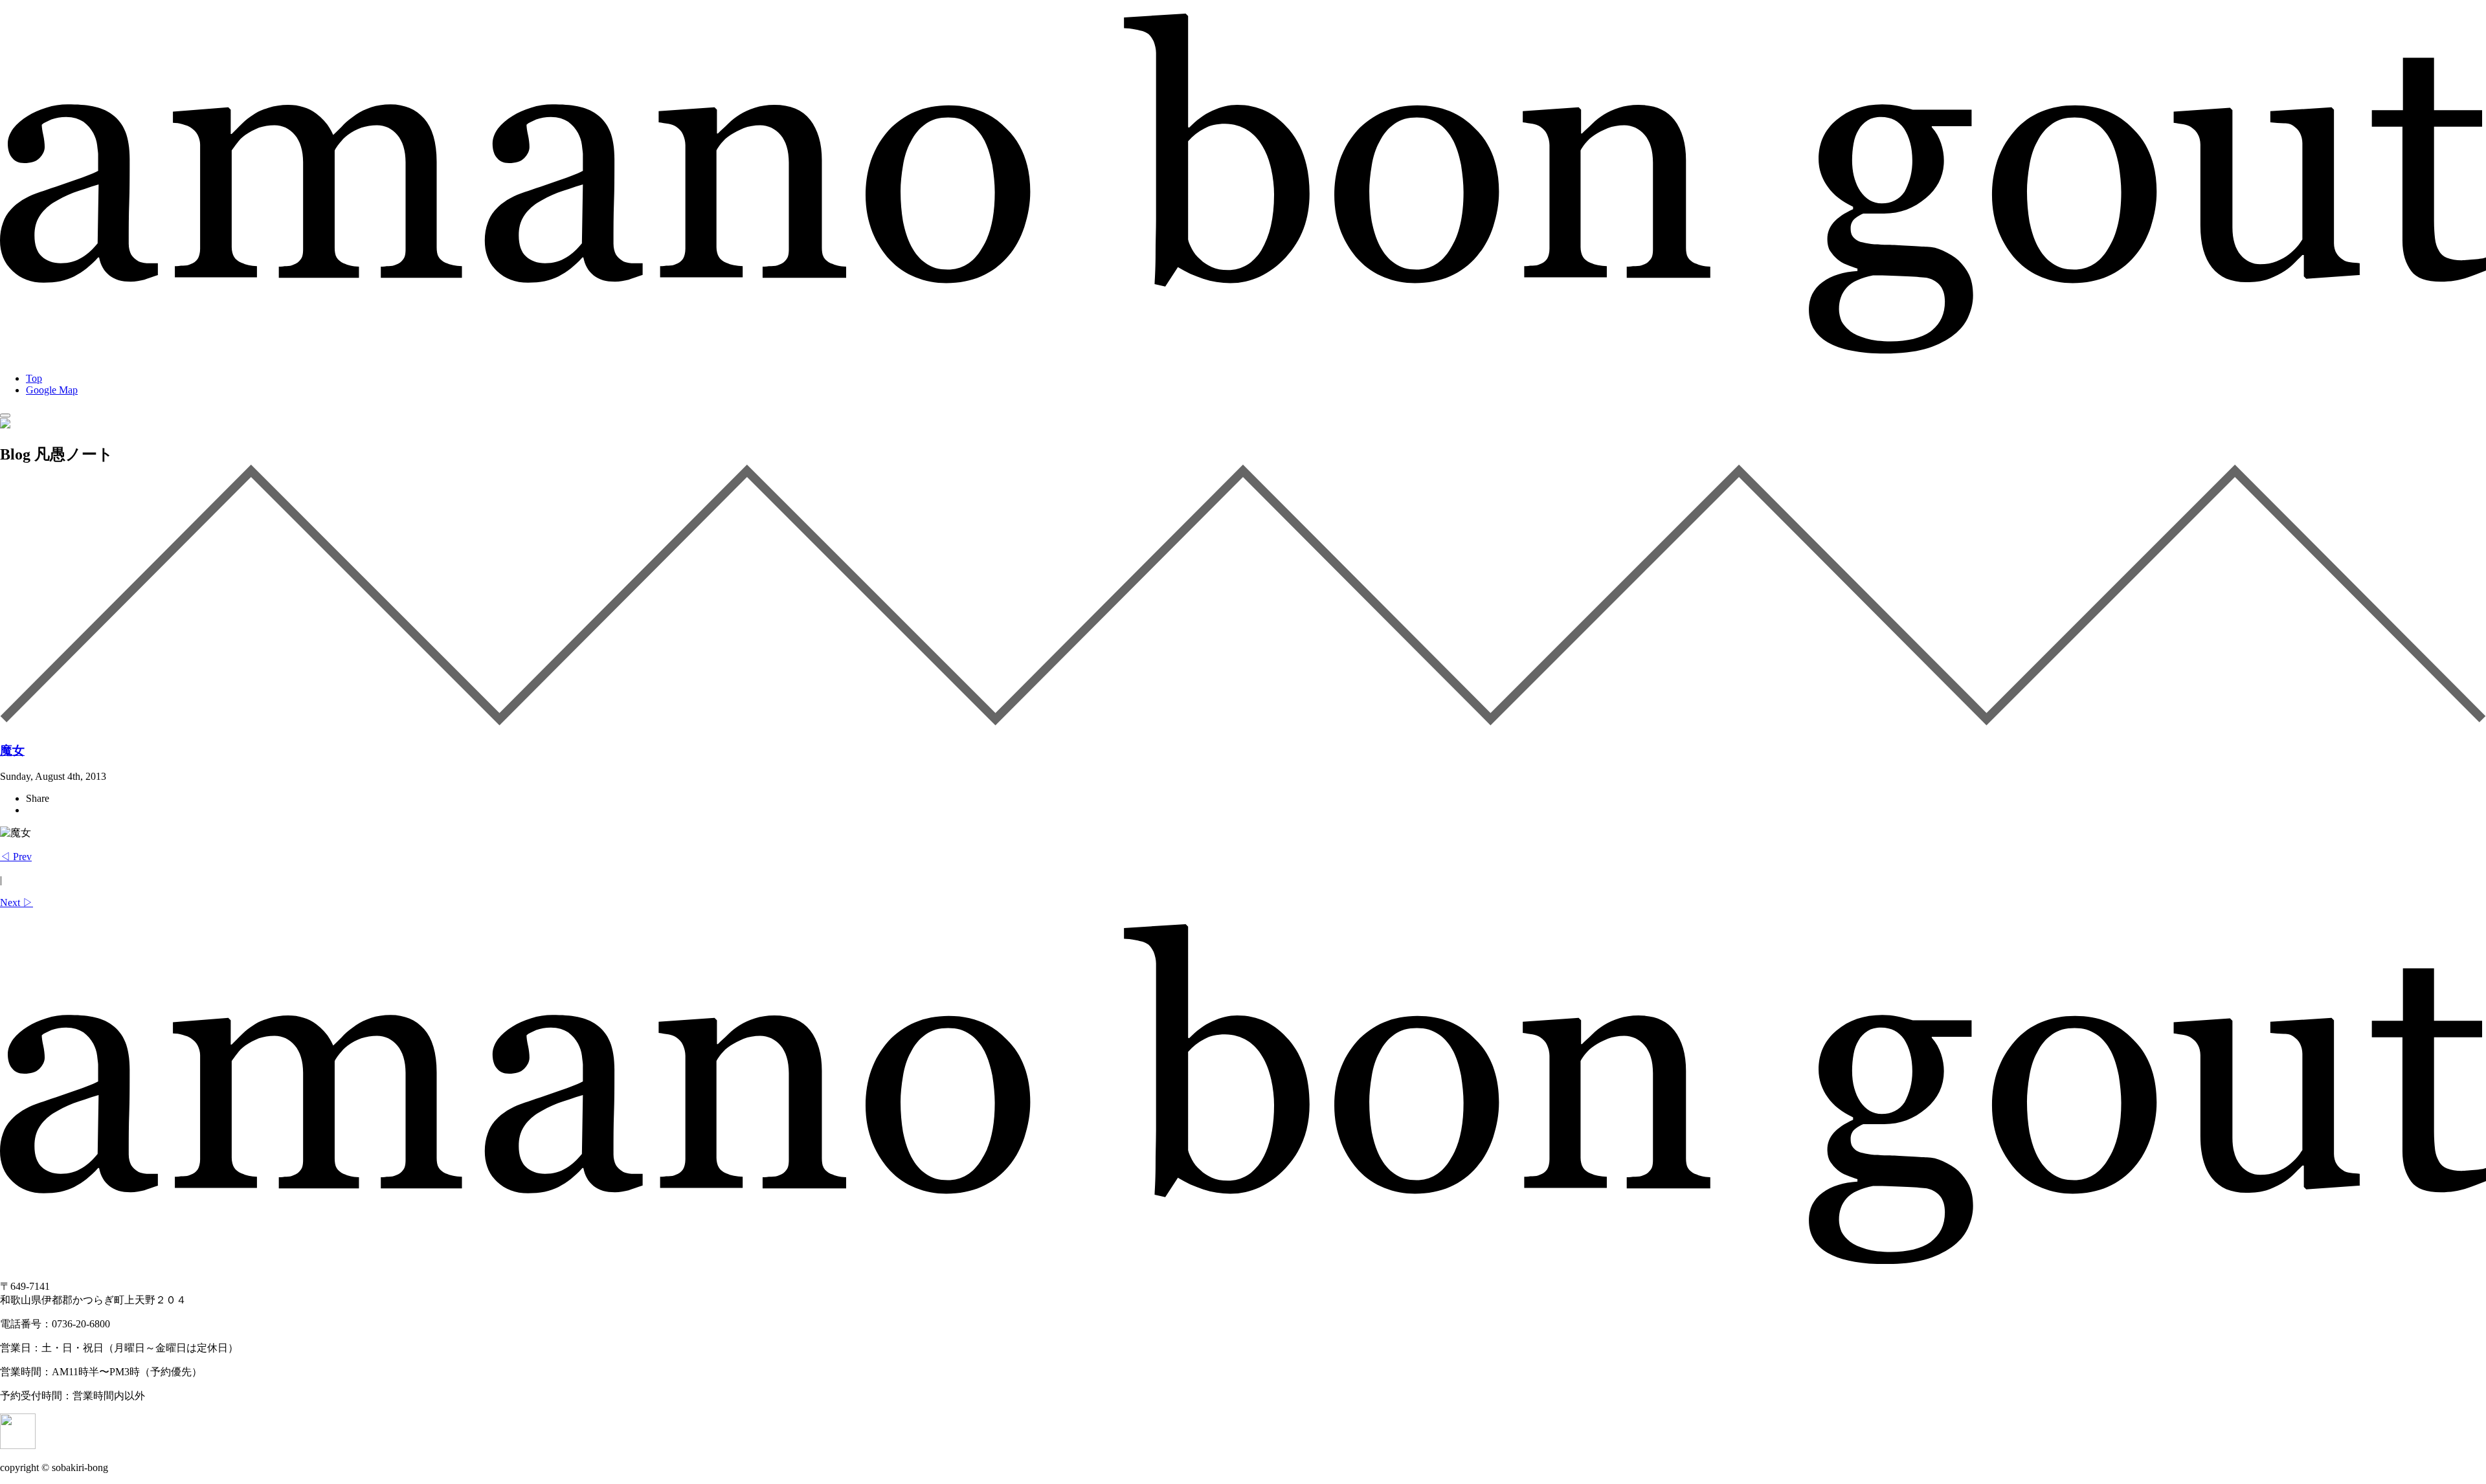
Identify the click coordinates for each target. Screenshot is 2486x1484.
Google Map (52, 390)
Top (34, 378)
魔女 (12, 750)
